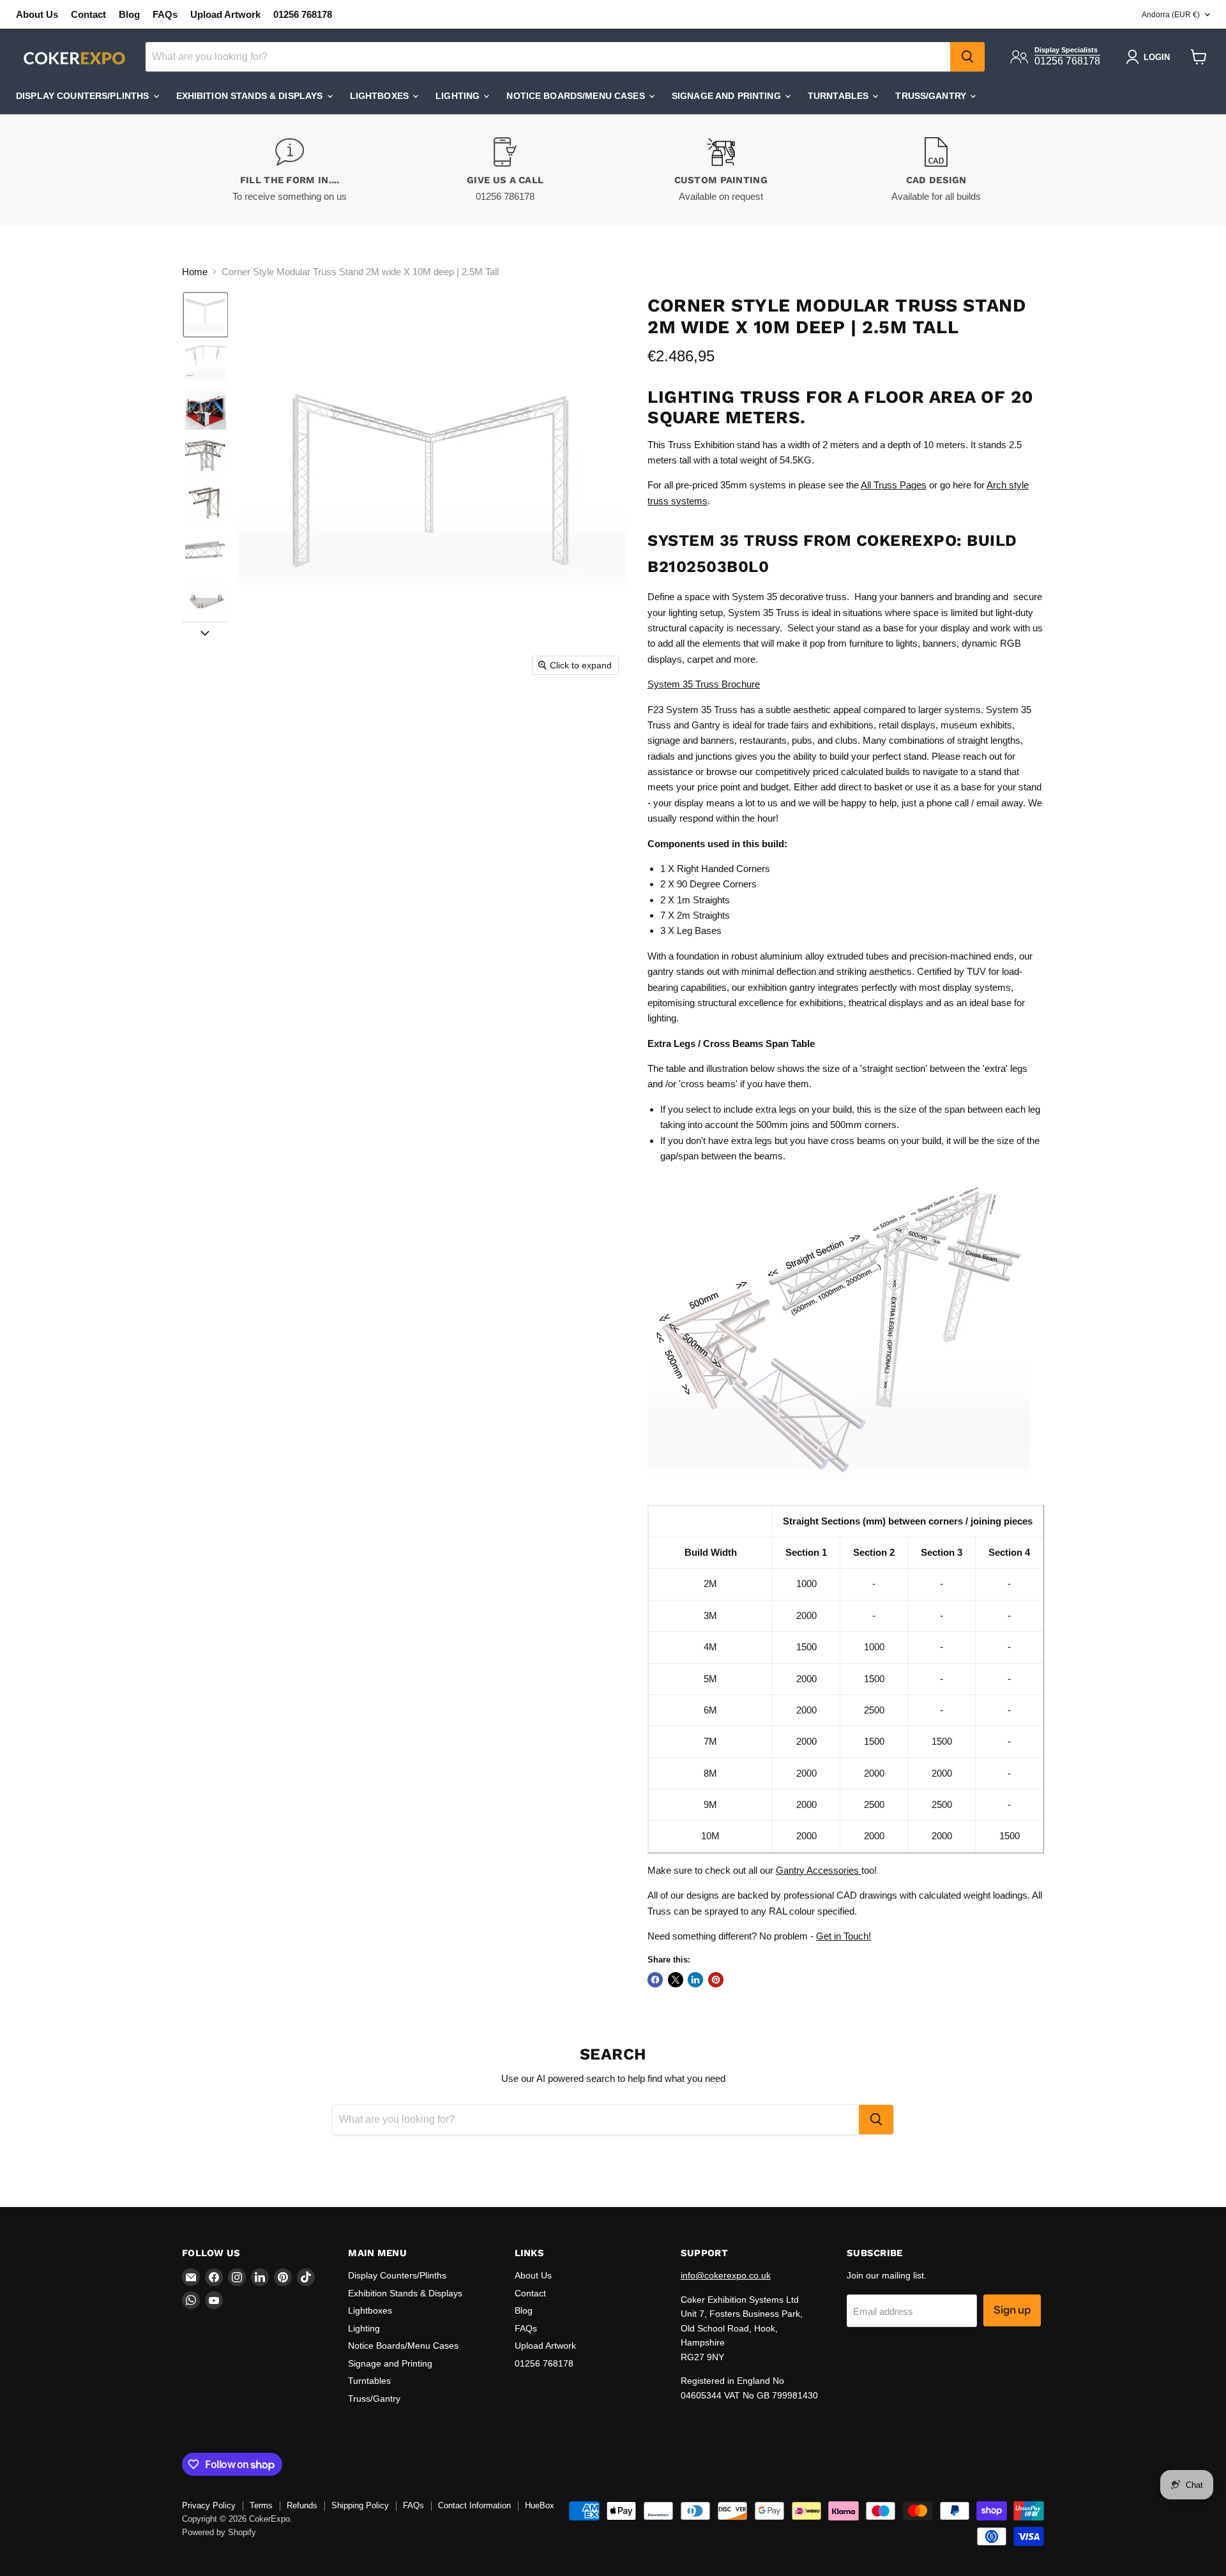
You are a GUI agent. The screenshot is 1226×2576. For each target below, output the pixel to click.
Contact (88, 14)
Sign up (1012, 2310)
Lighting (459, 96)
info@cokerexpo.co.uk (726, 2275)
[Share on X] (676, 1980)
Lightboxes (381, 96)
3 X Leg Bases (691, 930)
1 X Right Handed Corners (715, 869)
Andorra (1171, 15)
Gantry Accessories (819, 1870)
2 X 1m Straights (695, 900)
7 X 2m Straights (695, 915)
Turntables (840, 96)
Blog (129, 14)
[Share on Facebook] (655, 1980)
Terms (261, 2505)
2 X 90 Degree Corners (708, 884)
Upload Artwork (225, 14)
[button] (206, 315)
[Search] (967, 57)
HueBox (540, 2505)
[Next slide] (205, 632)
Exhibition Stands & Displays (251, 96)
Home (195, 272)
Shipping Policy (360, 2505)
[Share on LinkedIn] (695, 1980)
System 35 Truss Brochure (704, 684)
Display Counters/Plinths (84, 96)
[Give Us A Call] (506, 170)
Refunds (302, 2505)
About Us (37, 14)
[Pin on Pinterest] (716, 1980)
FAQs (165, 14)
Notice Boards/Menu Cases (577, 96)
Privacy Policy (209, 2505)
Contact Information (474, 2505)
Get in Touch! (844, 1936)
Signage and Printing (728, 96)
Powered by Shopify (219, 2532)
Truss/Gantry (932, 96)
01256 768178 (303, 14)
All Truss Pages (894, 485)
